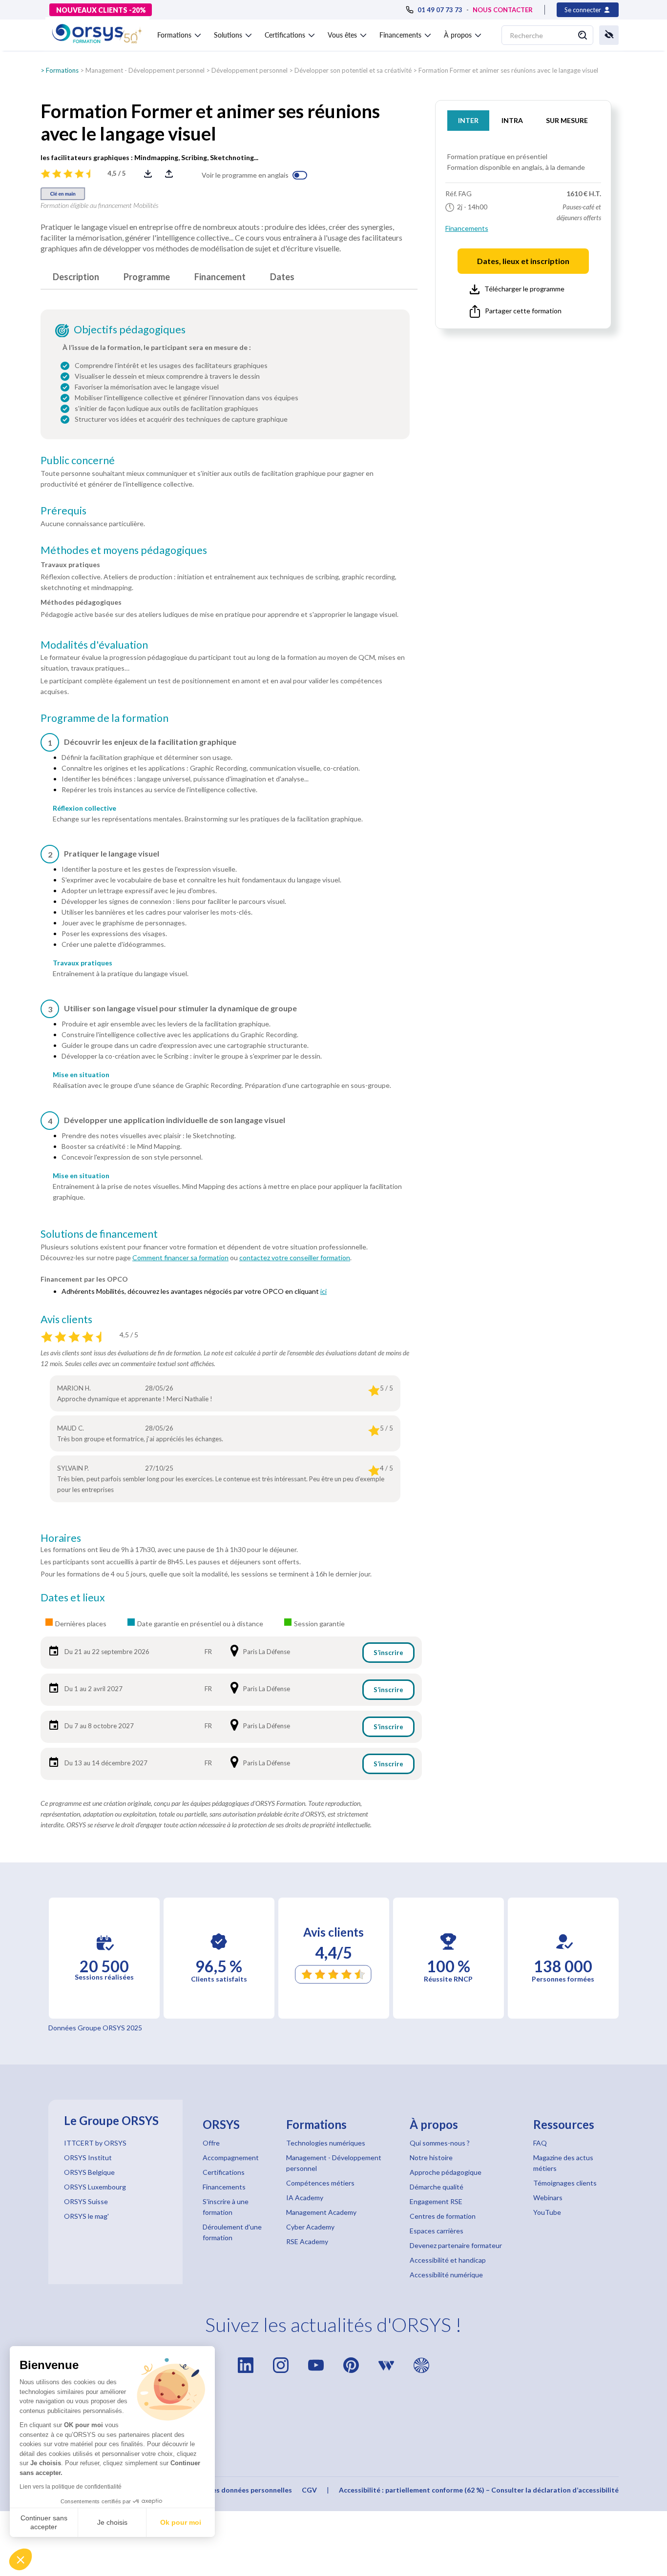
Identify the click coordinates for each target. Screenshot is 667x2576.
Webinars (548, 2198)
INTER (468, 120)
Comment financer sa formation (180, 1257)
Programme (147, 277)
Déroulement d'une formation (232, 2232)
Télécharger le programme (524, 289)
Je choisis (112, 2522)
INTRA (512, 120)
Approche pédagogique (446, 2172)
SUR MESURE (567, 120)
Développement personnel (250, 70)
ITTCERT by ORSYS (95, 2143)
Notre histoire (431, 2157)
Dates (282, 277)
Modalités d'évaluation (94, 645)
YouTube (547, 2212)
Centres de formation (443, 2216)
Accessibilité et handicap (448, 2260)
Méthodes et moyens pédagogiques (124, 550)
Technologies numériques (326, 2143)
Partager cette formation (523, 311)
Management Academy (321, 2212)
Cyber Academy (310, 2227)
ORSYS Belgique (89, 2172)
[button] (21, 2559)
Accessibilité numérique (446, 2275)
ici (323, 1291)
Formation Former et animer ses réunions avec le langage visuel (508, 70)
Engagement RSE (436, 2201)
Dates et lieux (73, 1597)
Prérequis (63, 511)
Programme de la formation (104, 718)
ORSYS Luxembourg (95, 2187)
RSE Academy (307, 2241)
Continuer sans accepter (44, 2522)
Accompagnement (231, 2157)
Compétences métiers (320, 2183)
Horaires (61, 1538)
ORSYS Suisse (86, 2201)
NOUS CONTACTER (503, 10)
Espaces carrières (437, 2231)
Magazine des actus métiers (563, 2163)
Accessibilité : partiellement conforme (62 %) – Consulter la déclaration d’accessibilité (479, 2490)
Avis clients (66, 1319)
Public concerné (78, 460)
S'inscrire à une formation (226, 2207)
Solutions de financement (99, 1234)
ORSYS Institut (88, 2157)
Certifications (224, 2172)
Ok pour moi (181, 2522)
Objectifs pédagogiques (130, 329)
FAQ (540, 2143)
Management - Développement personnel (145, 70)
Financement (220, 277)
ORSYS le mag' (86, 2216)
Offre (211, 2143)
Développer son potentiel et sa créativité (353, 70)
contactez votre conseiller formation (295, 1257)
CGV (309, 2490)
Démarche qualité (437, 2187)
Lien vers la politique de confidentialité (71, 2487)
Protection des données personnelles (231, 2490)
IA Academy (305, 2198)
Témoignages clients (565, 2183)
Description (76, 277)
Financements (467, 228)
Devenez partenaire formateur (456, 2245)
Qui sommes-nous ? (440, 2143)
